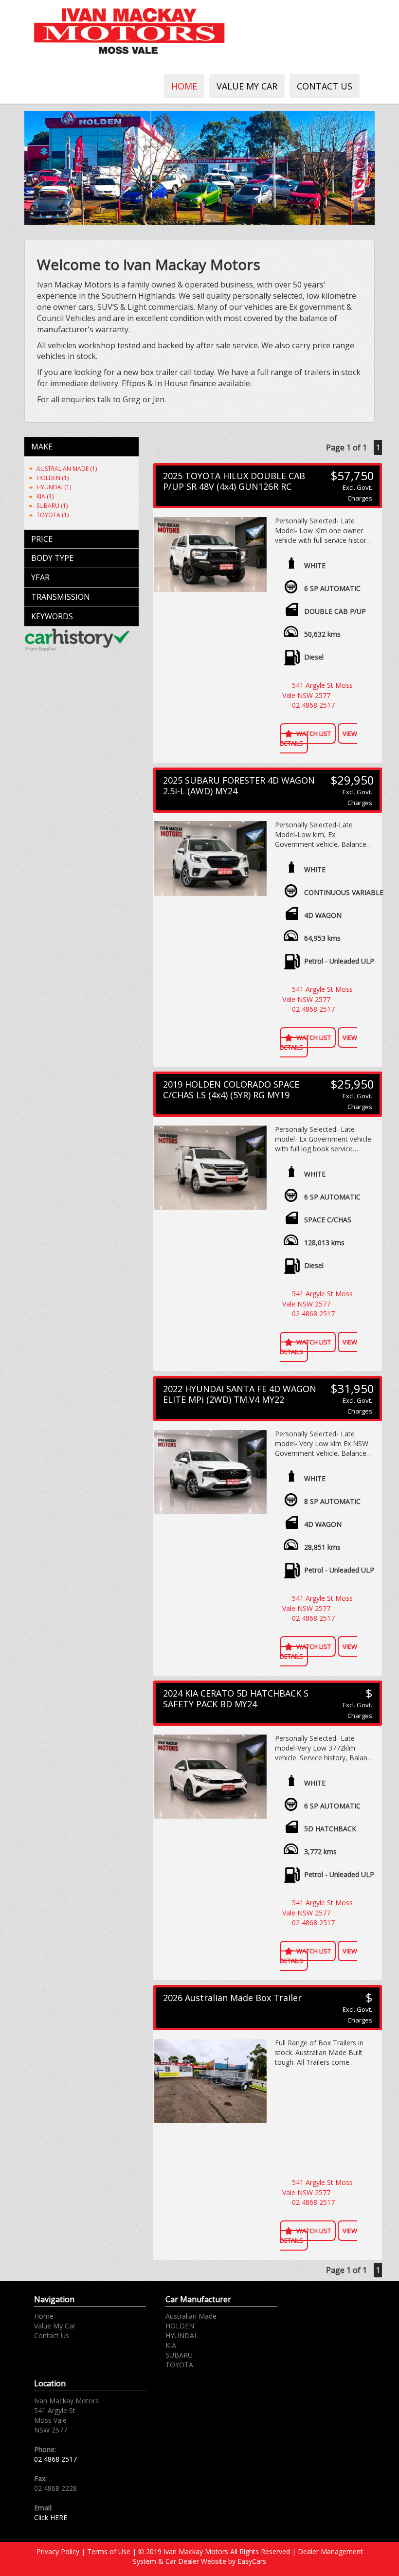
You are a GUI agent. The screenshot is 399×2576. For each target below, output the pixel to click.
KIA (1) (45, 496)
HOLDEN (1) (53, 478)
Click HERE (51, 2517)
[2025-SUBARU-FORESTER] (210, 859)
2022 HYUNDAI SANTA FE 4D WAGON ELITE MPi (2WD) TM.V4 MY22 (240, 1394)
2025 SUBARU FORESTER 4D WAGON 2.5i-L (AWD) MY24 (239, 786)
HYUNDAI (181, 2335)
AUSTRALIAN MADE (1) (67, 469)
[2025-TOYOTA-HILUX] (210, 555)
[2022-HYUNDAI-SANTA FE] (210, 1472)
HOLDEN (180, 2326)
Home (184, 86)
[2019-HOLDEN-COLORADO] (210, 1168)
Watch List (314, 733)
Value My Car (247, 86)
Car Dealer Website (196, 2561)
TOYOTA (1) (53, 515)
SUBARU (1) (52, 506)
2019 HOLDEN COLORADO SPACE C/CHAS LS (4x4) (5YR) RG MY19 (231, 1090)
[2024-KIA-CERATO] (210, 1777)
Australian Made (191, 2316)
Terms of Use (110, 2551)
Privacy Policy (59, 2551)
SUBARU (179, 2355)
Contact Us (325, 86)
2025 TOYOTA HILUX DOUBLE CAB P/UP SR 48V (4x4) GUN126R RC (234, 481)
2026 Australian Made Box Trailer (232, 1998)
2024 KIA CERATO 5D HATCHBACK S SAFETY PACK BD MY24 (236, 1699)
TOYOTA (179, 2365)
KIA (171, 2345)
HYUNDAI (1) (54, 487)
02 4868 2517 (313, 705)
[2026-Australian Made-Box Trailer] (210, 2081)
